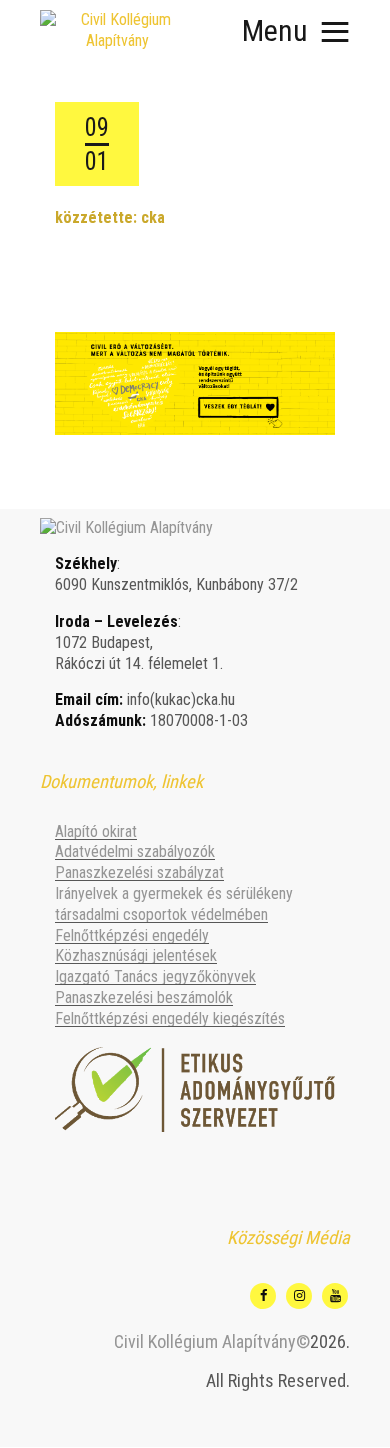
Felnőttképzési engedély (132, 935)
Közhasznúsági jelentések (136, 955)
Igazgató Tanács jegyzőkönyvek (155, 976)
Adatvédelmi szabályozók (135, 851)
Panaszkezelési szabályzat (139, 872)
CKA (153, 217)
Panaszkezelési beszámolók (144, 997)
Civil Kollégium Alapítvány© (212, 1341)
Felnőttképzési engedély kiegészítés (170, 1018)
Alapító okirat (96, 831)
